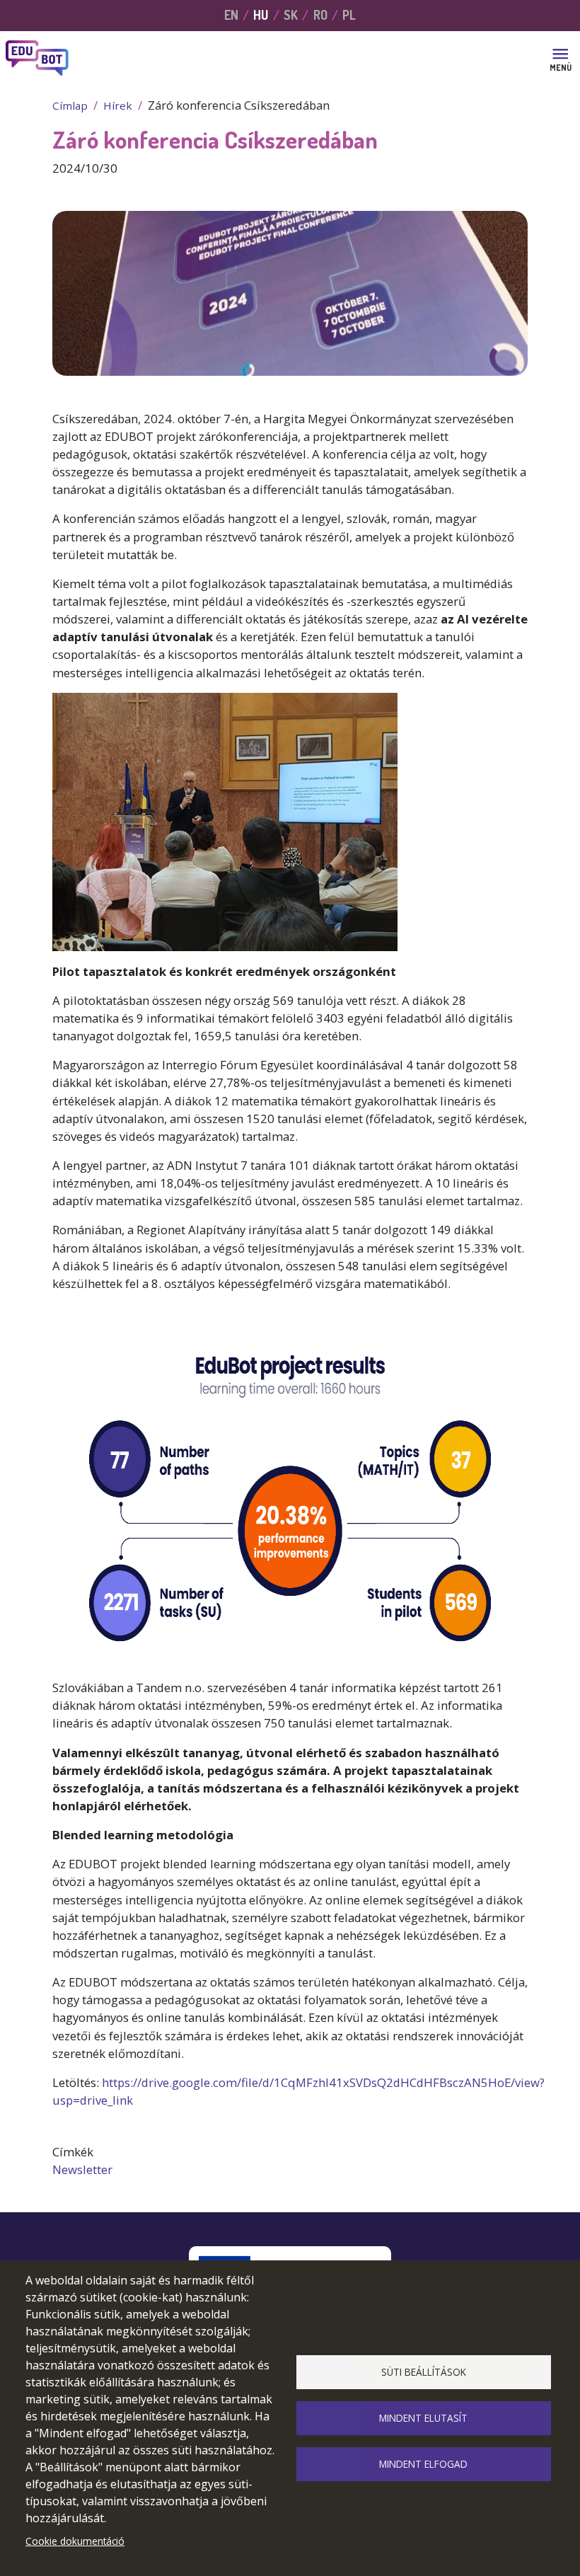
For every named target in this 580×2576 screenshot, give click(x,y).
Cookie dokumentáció (75, 2541)
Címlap (70, 105)
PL (349, 15)
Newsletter (82, 2169)
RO (320, 15)
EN (231, 15)
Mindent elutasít (423, 2418)
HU (261, 15)
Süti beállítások (424, 2372)
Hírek (118, 105)
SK (291, 15)
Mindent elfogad (423, 2464)
